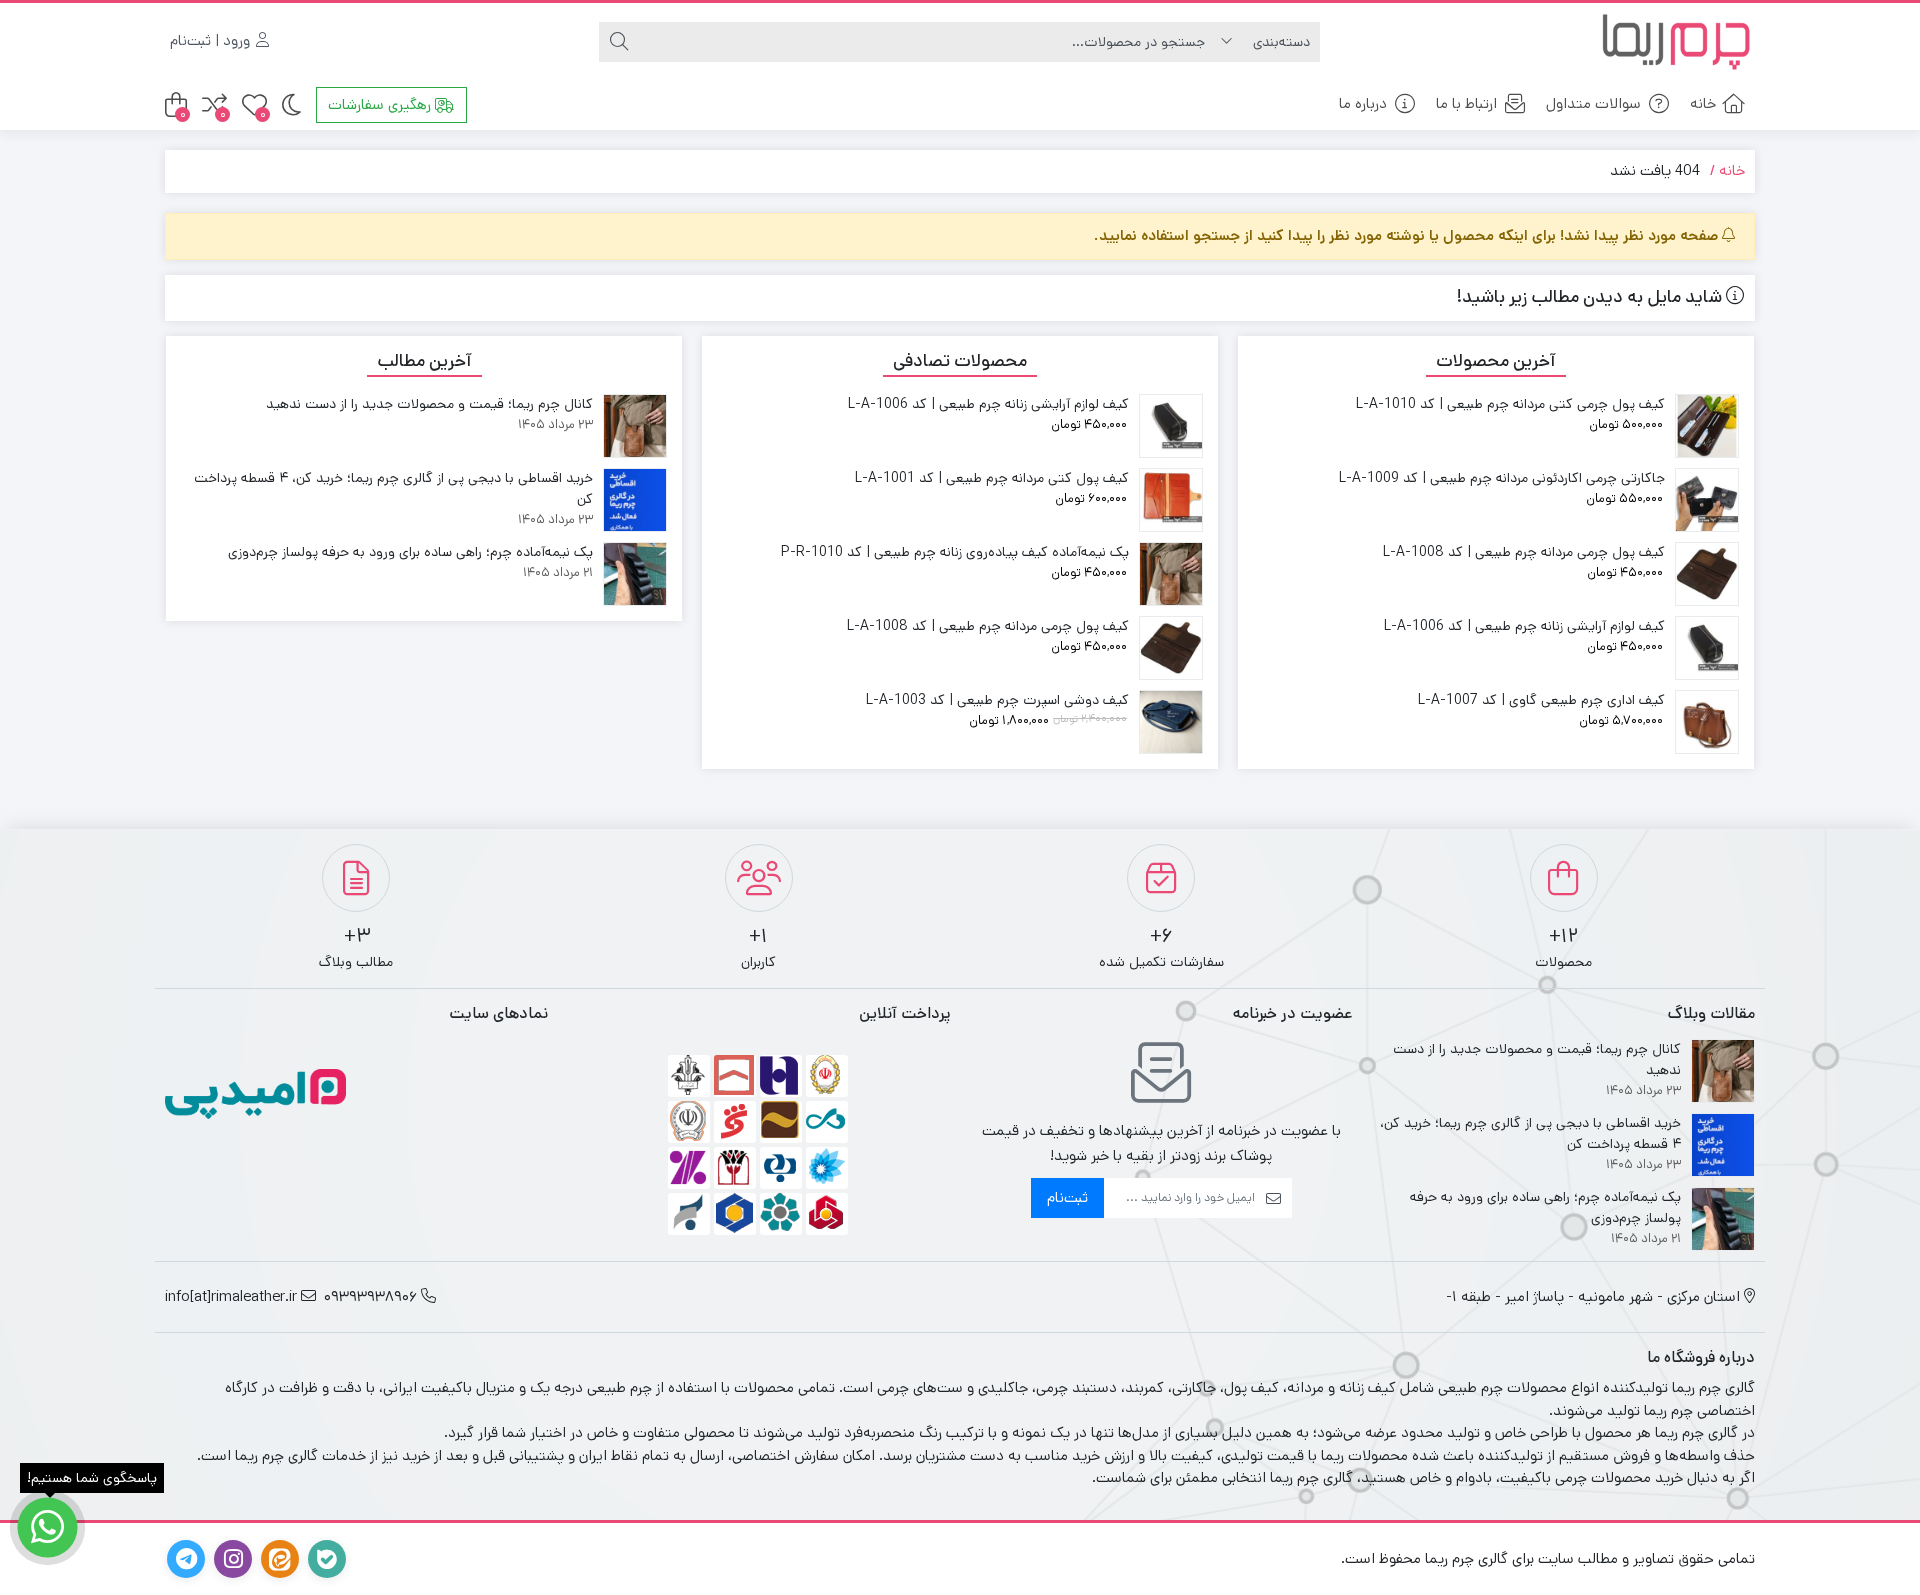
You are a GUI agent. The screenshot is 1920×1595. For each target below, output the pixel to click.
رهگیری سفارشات (381, 104)
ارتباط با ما (1466, 103)
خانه (1703, 103)
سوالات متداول (1593, 103)
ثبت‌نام (1067, 1197)
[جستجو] (619, 42)
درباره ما (1363, 103)
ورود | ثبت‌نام (212, 40)
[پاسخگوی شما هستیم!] (47, 1527)
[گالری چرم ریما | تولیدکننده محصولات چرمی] (1675, 41)
